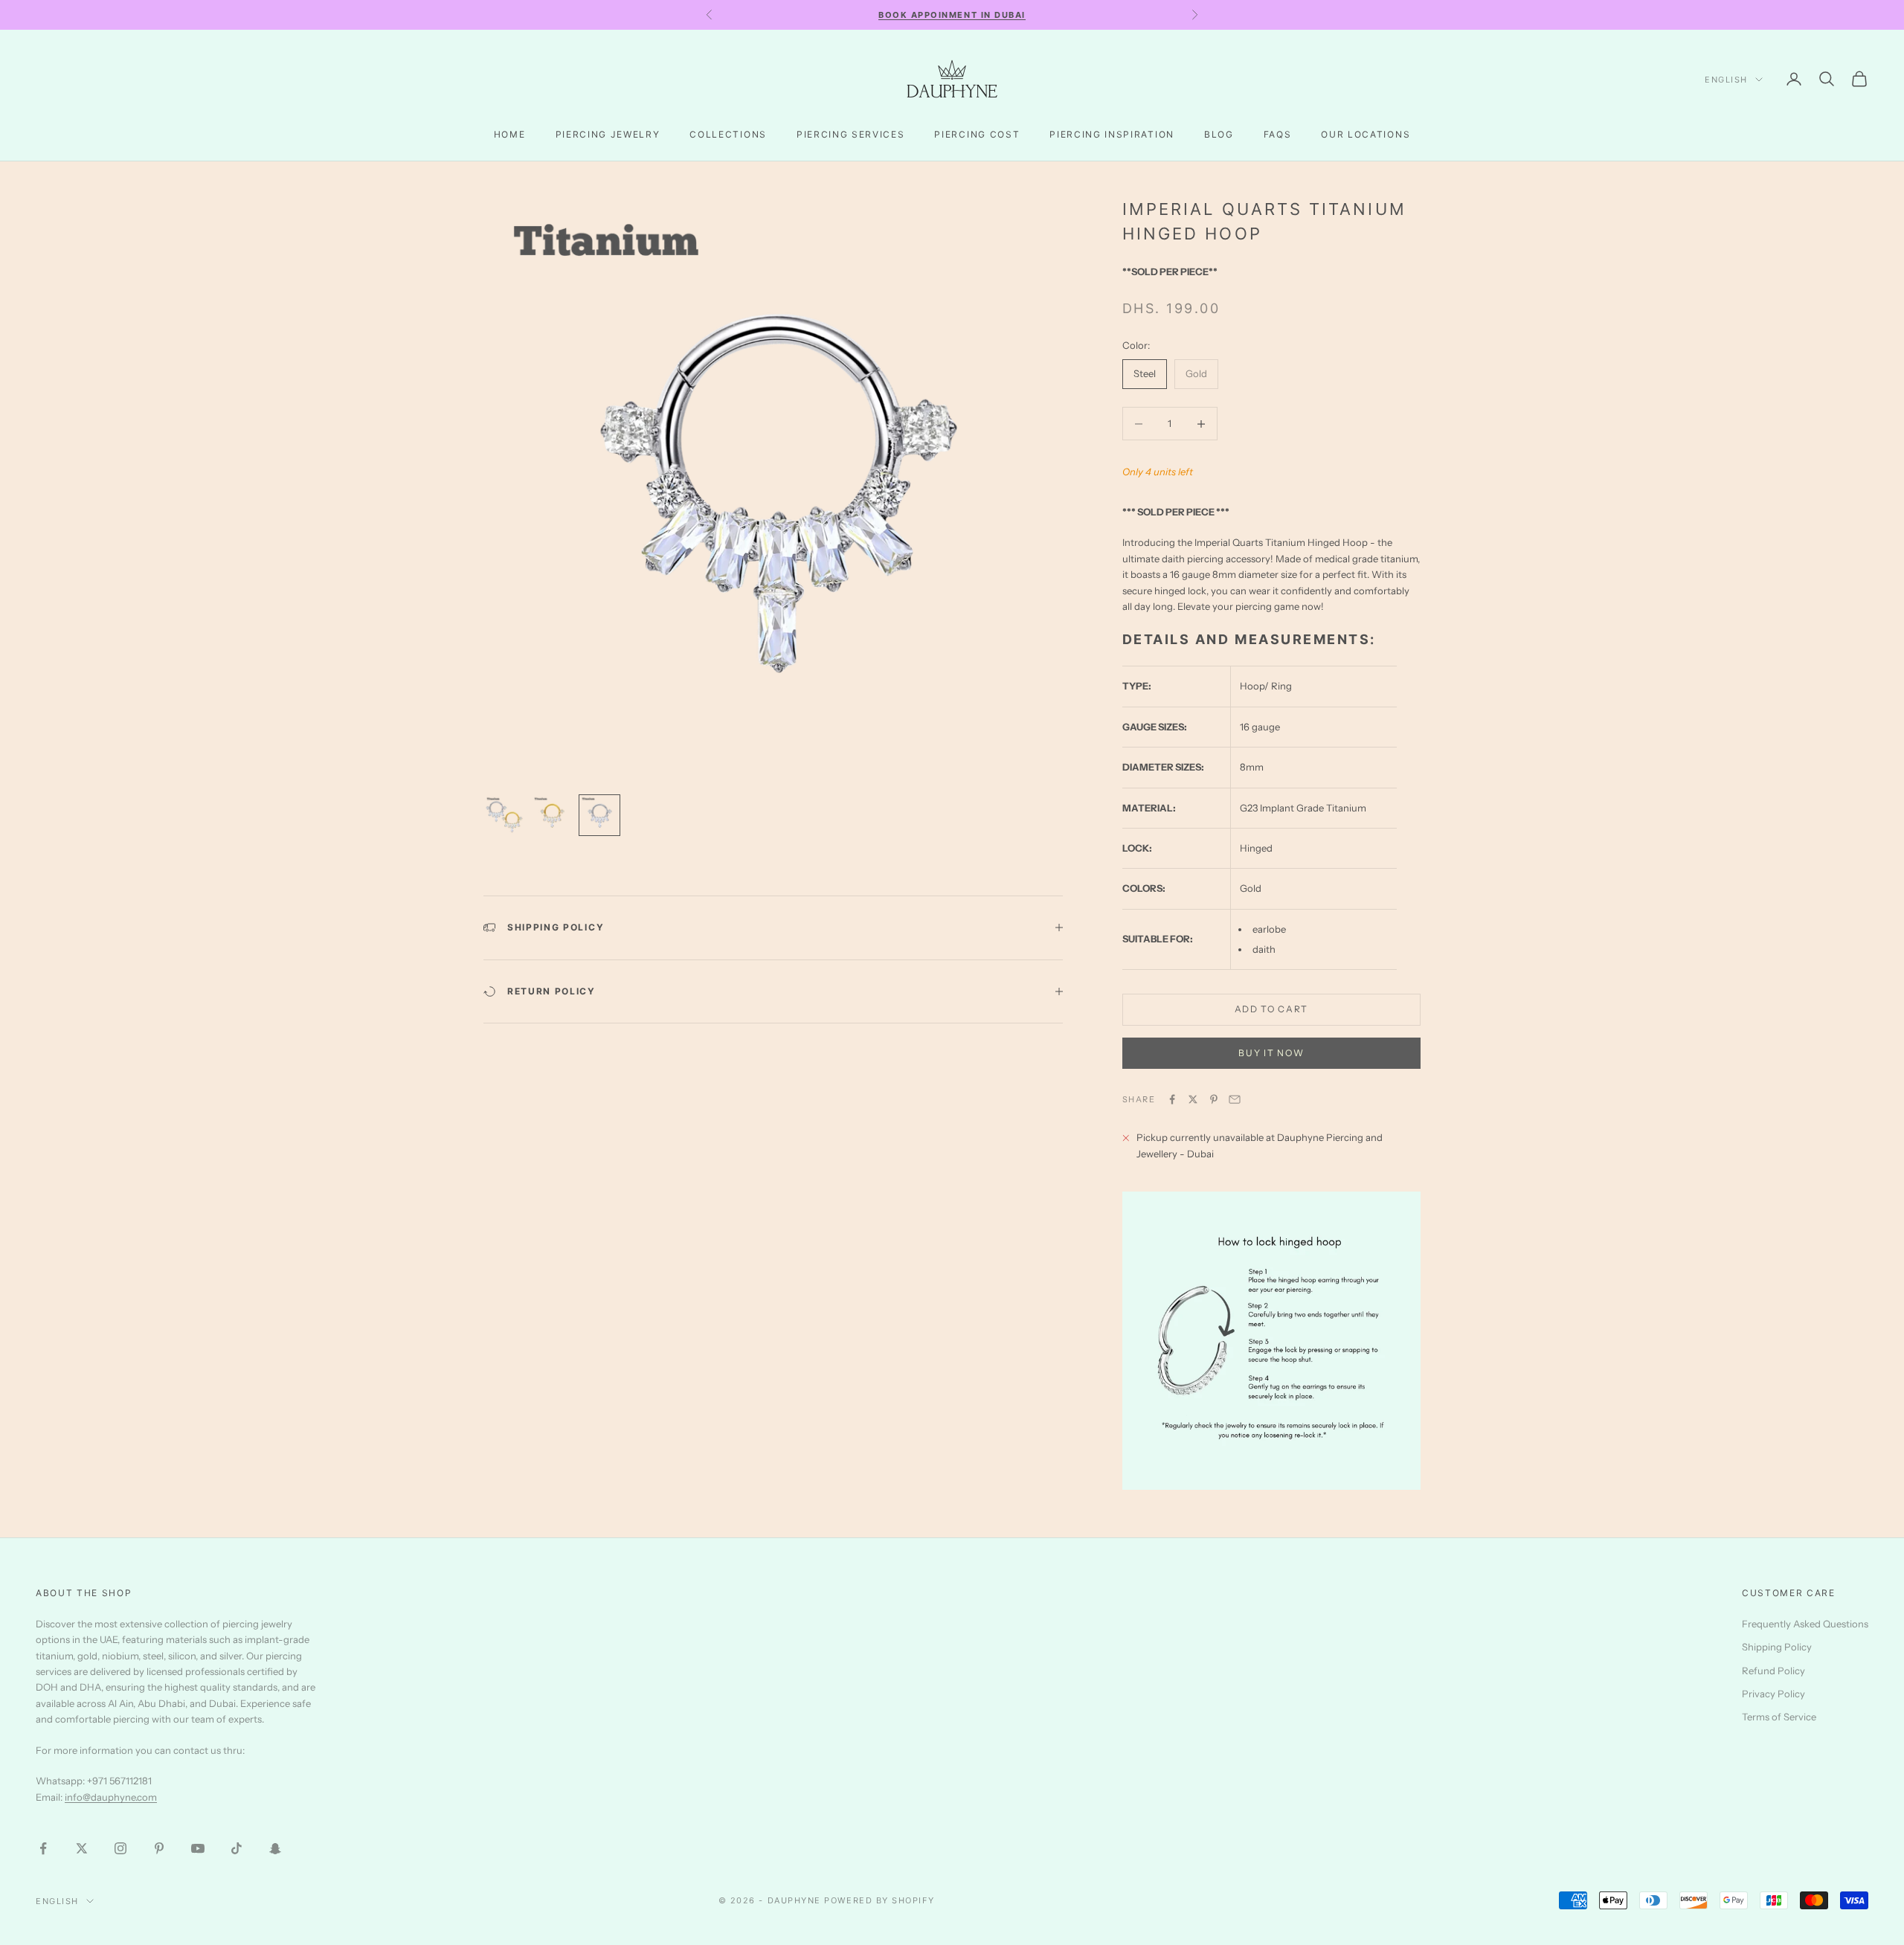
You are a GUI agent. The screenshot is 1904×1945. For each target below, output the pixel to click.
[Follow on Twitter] (82, 1848)
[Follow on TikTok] (237, 1848)
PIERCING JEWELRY (608, 134)
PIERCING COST (977, 134)
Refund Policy (1773, 1671)
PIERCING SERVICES (851, 134)
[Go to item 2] (552, 815)
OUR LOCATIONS (1366, 134)
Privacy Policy (1773, 1694)
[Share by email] (1235, 1099)
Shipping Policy (1777, 1647)
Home (510, 134)
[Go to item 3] (599, 815)
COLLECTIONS (728, 134)
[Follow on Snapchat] (275, 1848)
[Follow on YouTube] (198, 1848)
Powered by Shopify (879, 1900)
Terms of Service (1779, 1717)
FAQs (1278, 134)
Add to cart (1271, 1009)
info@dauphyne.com (111, 1797)
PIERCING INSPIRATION (1112, 134)
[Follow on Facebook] (43, 1848)
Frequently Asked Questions (1805, 1624)
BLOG (1219, 134)
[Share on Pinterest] (1214, 1099)
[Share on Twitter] (1193, 1099)
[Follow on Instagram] (120, 1848)
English (1726, 80)
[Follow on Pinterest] (159, 1848)
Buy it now (1271, 1053)
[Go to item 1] (504, 815)
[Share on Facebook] (1172, 1099)
